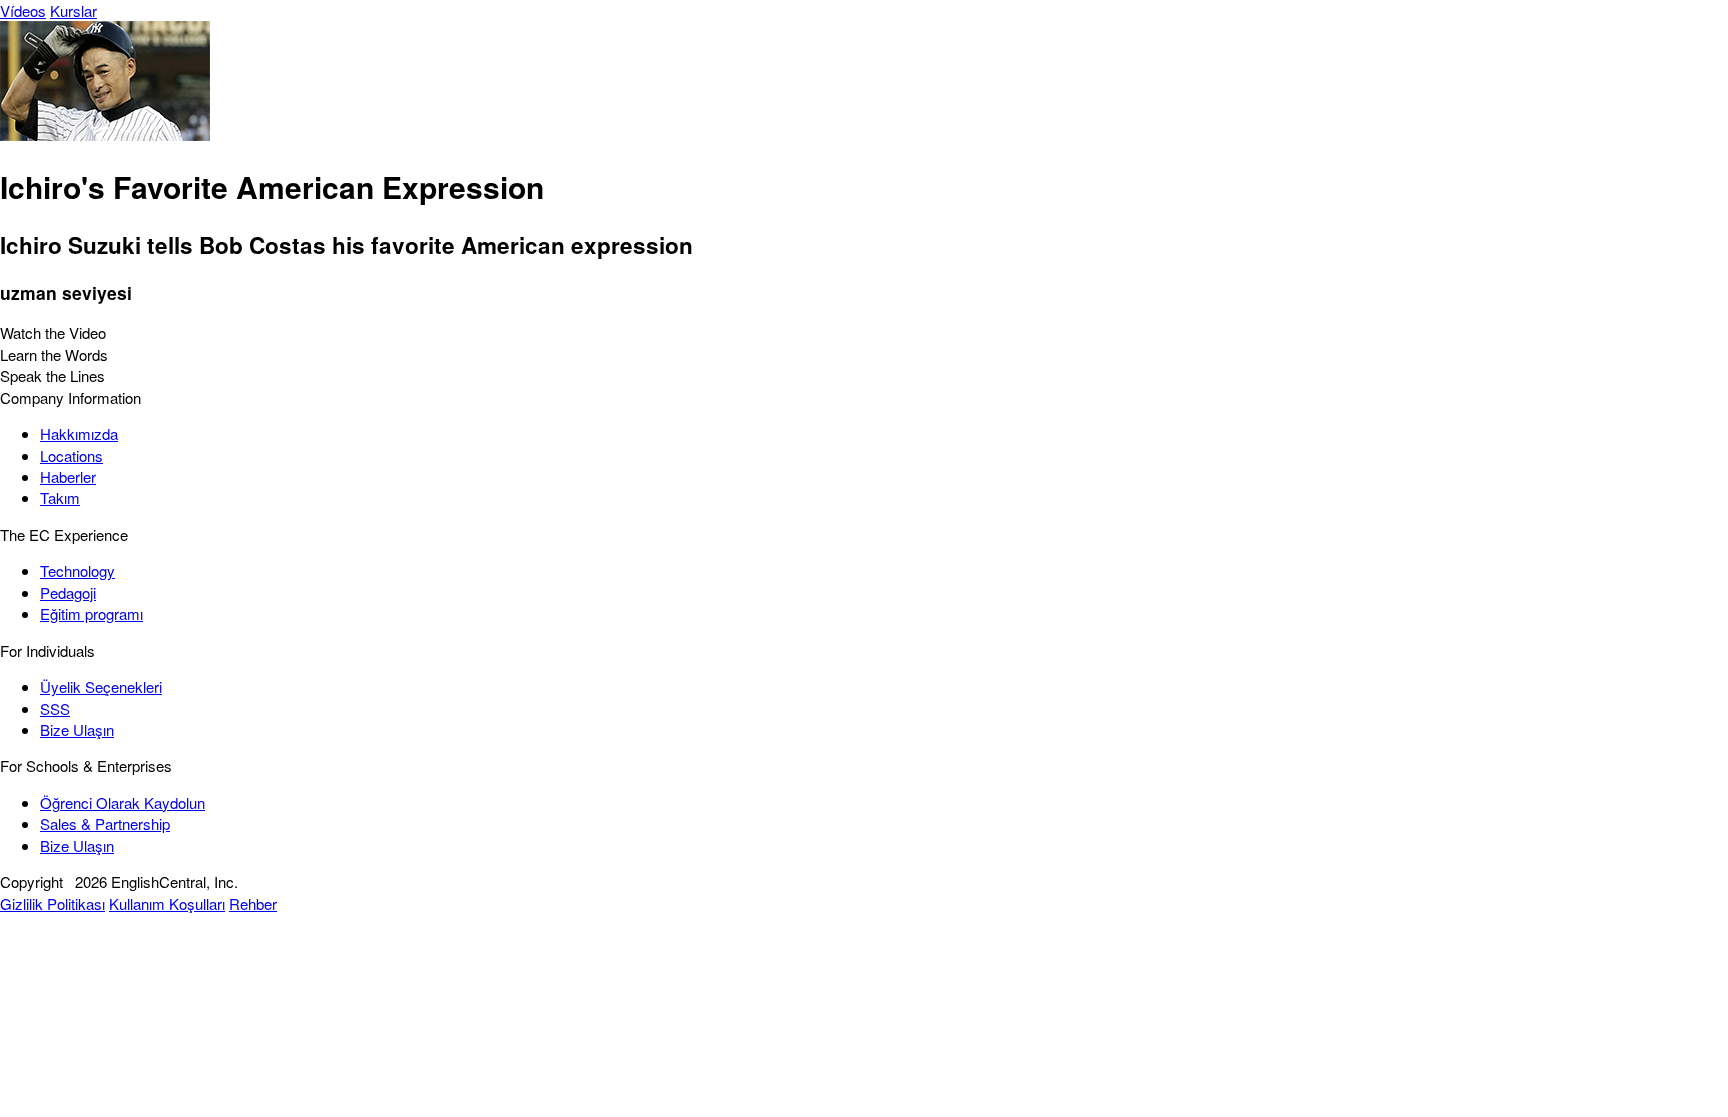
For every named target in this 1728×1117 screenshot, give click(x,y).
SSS (55, 708)
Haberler (68, 476)
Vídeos (23, 10)
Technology (77, 570)
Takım (60, 497)
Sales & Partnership (105, 823)
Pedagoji (68, 592)
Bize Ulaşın (77, 729)
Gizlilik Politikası (52, 903)
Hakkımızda (79, 433)
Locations (71, 455)
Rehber (253, 903)
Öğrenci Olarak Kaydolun (122, 802)
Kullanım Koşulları (167, 903)
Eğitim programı (91, 613)
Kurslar (73, 10)
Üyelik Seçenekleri (101, 686)
